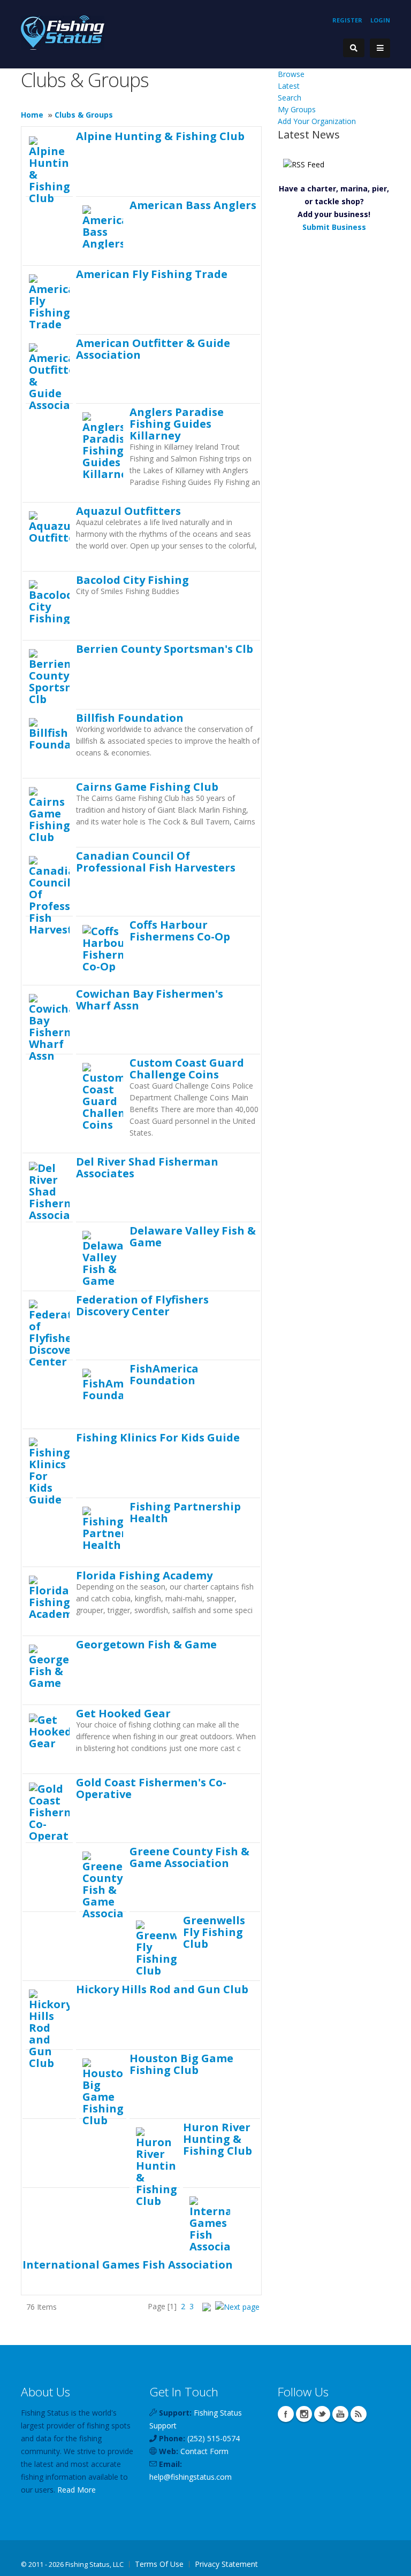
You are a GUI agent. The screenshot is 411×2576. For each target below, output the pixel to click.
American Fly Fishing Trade (152, 274)
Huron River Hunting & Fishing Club (218, 2139)
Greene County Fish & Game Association (189, 1857)
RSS (359, 2414)
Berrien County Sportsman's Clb (165, 649)
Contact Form (204, 2451)
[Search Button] (354, 48)
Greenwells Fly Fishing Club (214, 1932)
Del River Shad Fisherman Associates (147, 1167)
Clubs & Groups (84, 115)
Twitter (322, 2414)
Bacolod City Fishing (132, 580)
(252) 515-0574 (214, 2438)
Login (380, 20)
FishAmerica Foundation (164, 1374)
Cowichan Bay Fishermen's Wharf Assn (150, 999)
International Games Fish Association (128, 2264)
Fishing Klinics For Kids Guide (158, 1437)
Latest (289, 86)
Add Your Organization (317, 121)
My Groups (297, 109)
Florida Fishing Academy (144, 1575)
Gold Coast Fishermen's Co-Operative (151, 1788)
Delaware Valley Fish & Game (193, 1236)
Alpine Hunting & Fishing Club (160, 136)
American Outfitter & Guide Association (153, 349)
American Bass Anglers (193, 205)
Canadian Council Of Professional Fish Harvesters (156, 861)
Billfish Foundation (130, 718)
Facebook (286, 2414)
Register (347, 20)
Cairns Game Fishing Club (147, 786)
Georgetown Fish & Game (146, 1644)
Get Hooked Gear (123, 1713)
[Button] (380, 48)
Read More (77, 2490)
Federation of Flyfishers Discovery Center (142, 1305)
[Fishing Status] (63, 32)
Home (32, 115)
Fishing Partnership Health (185, 1512)
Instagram (304, 2414)
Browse (291, 74)
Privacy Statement (226, 2564)
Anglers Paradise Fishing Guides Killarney (177, 423)
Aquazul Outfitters (128, 511)
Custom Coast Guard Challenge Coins (187, 1068)
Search (290, 98)
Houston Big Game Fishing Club (181, 2064)
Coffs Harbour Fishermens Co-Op (180, 930)
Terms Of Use (159, 2564)
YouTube (340, 2414)
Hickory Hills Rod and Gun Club (162, 1989)
